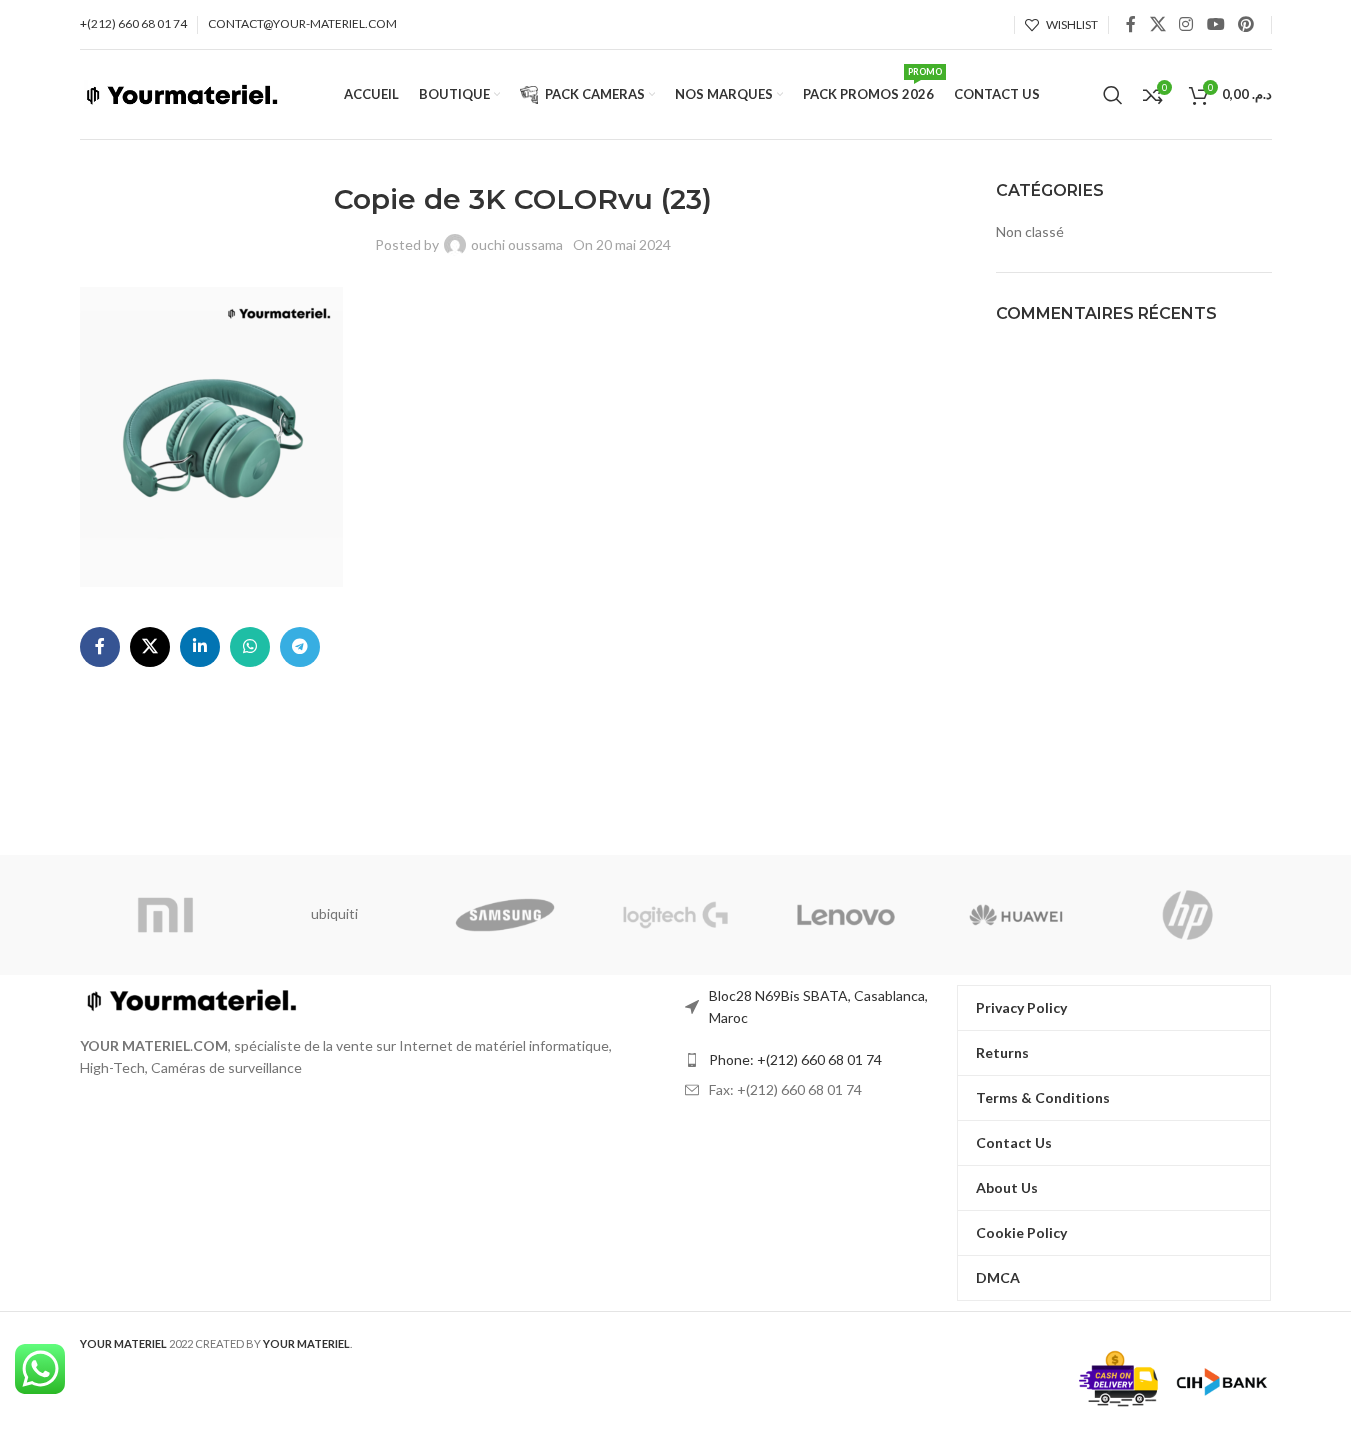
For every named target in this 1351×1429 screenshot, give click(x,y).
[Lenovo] (846, 915)
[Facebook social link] (1131, 24)
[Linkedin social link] (200, 647)
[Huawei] (1016, 915)
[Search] (1113, 95)
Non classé (1030, 231)
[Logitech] (675, 915)
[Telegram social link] (300, 647)
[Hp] (1186, 915)
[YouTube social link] (1215, 24)
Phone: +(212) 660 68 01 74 (795, 1059)
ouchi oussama (517, 244)
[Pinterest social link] (1245, 24)
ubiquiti (334, 913)
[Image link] (190, 997)
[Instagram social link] (1186, 24)
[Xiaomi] (165, 915)
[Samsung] (505, 915)
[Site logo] (181, 92)
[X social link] (1157, 24)
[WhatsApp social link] (250, 647)
